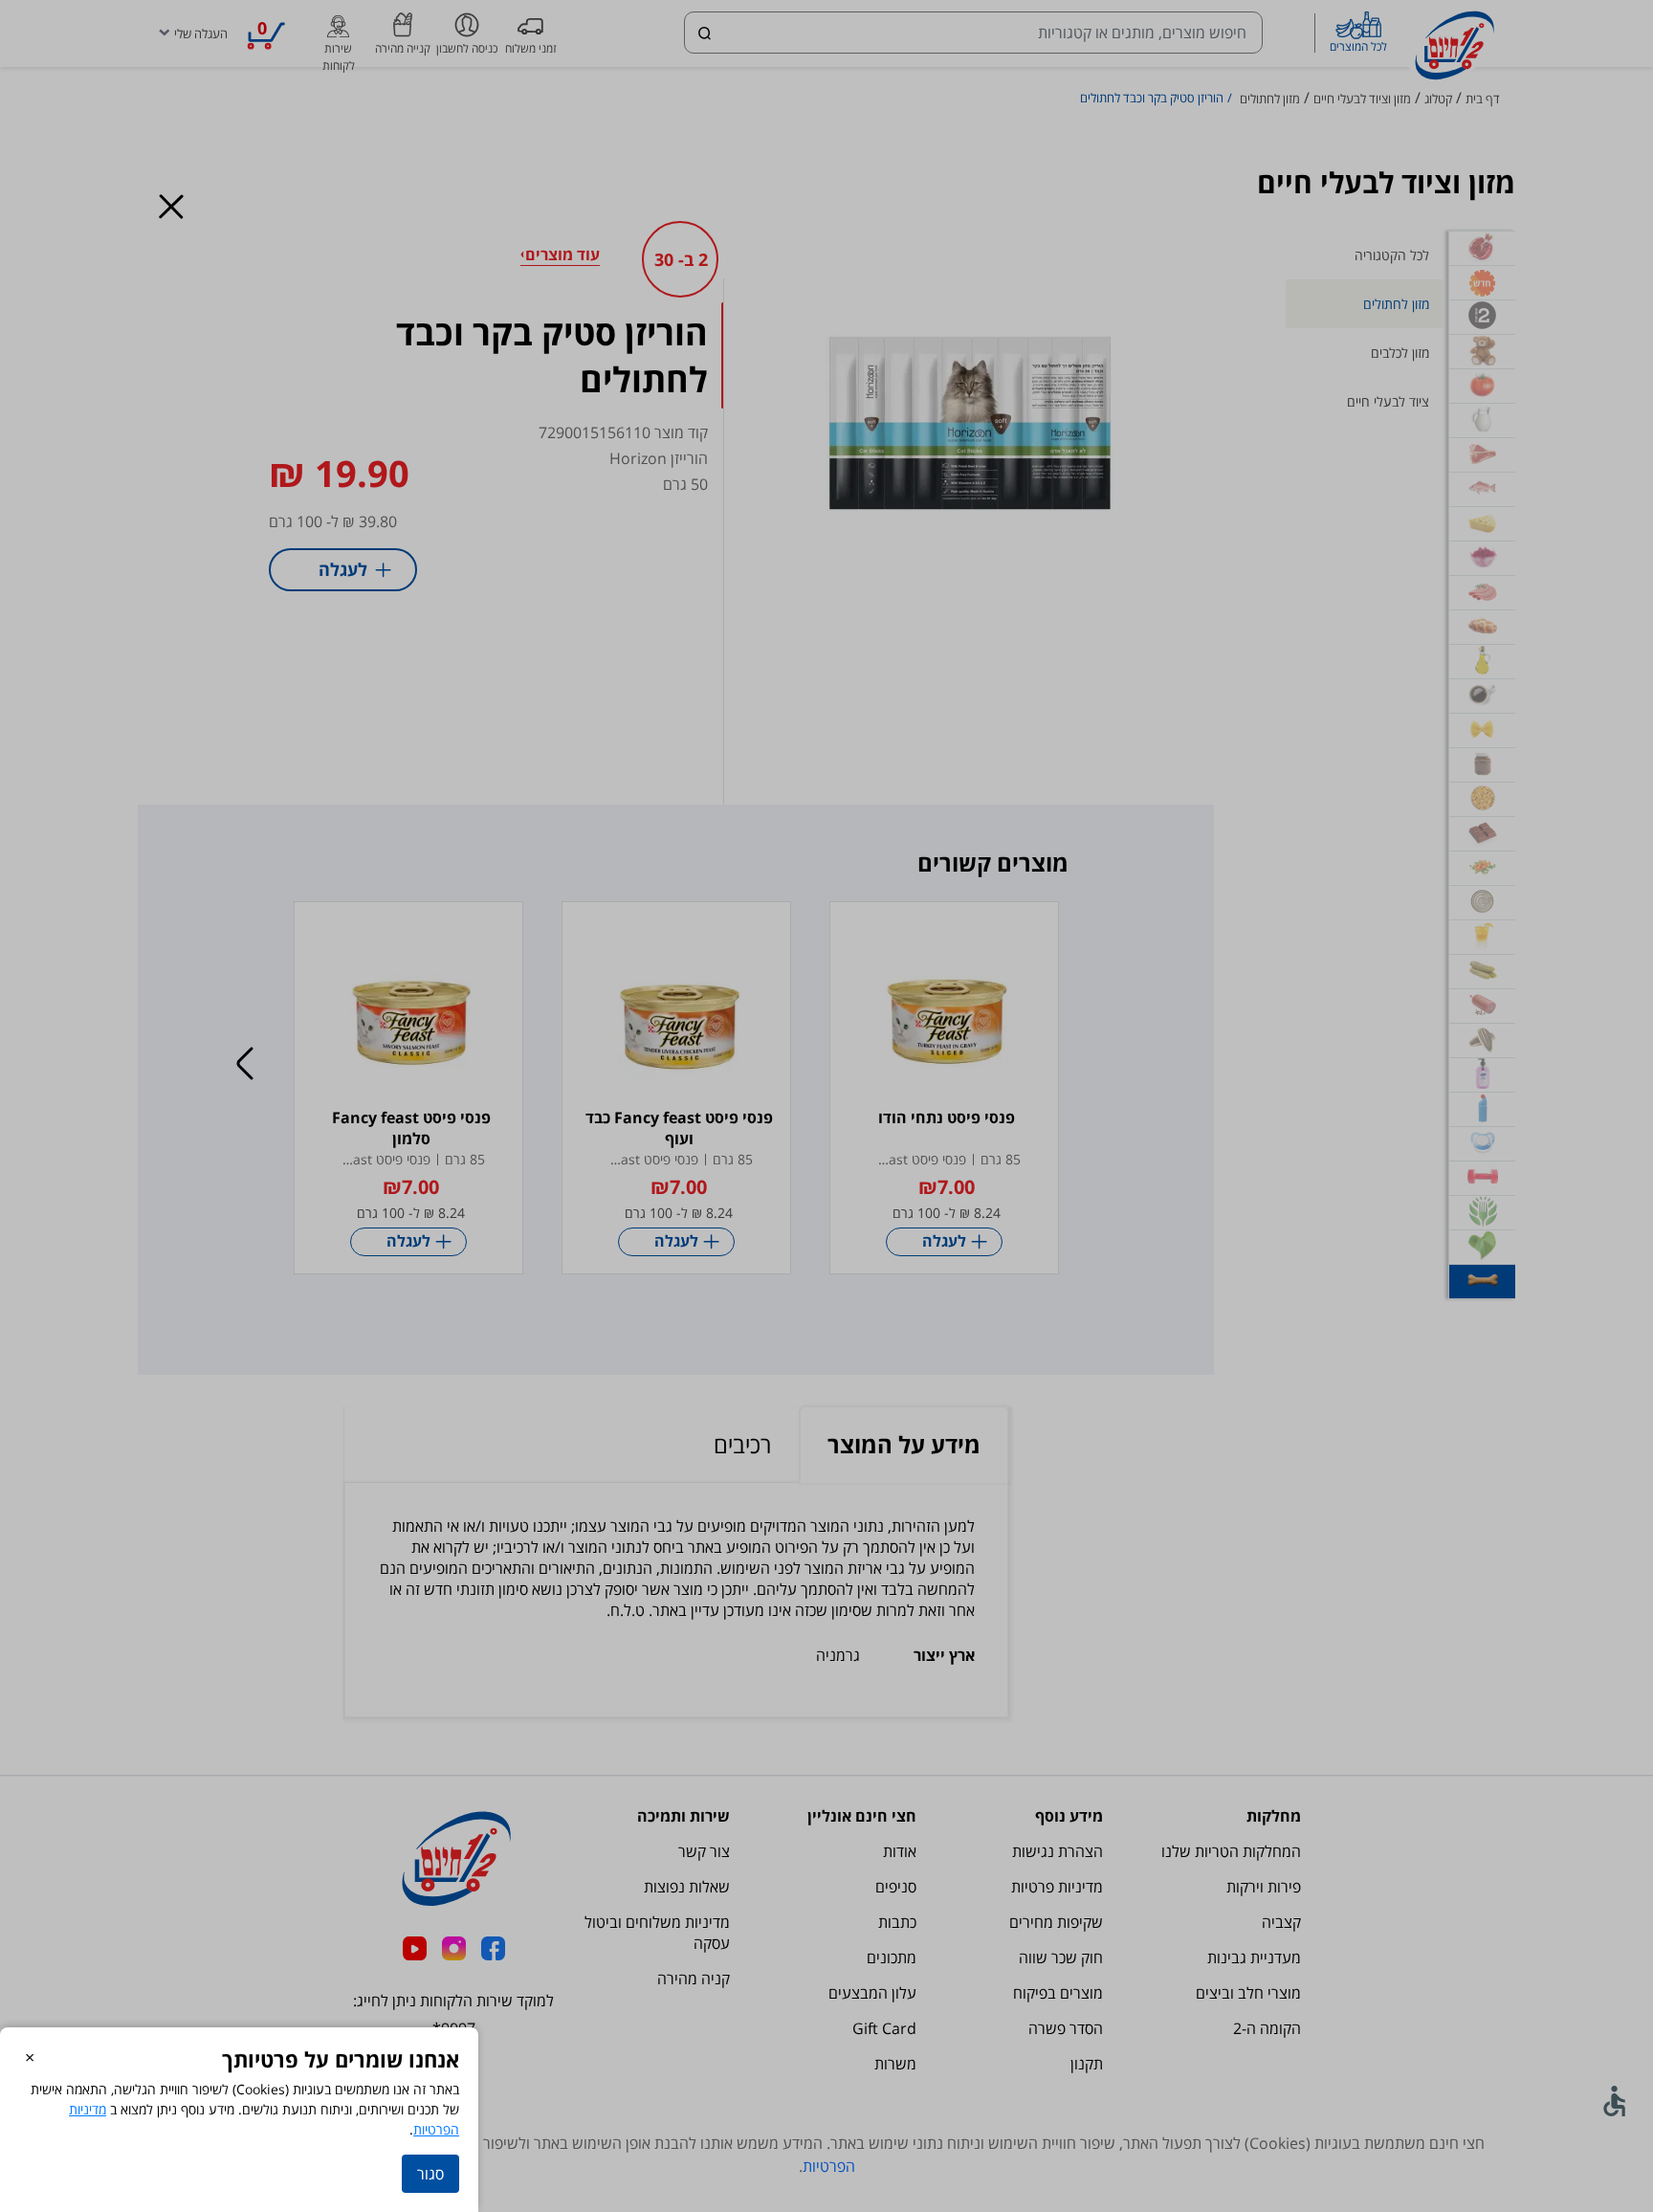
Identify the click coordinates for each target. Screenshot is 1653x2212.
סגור (430, 2174)
